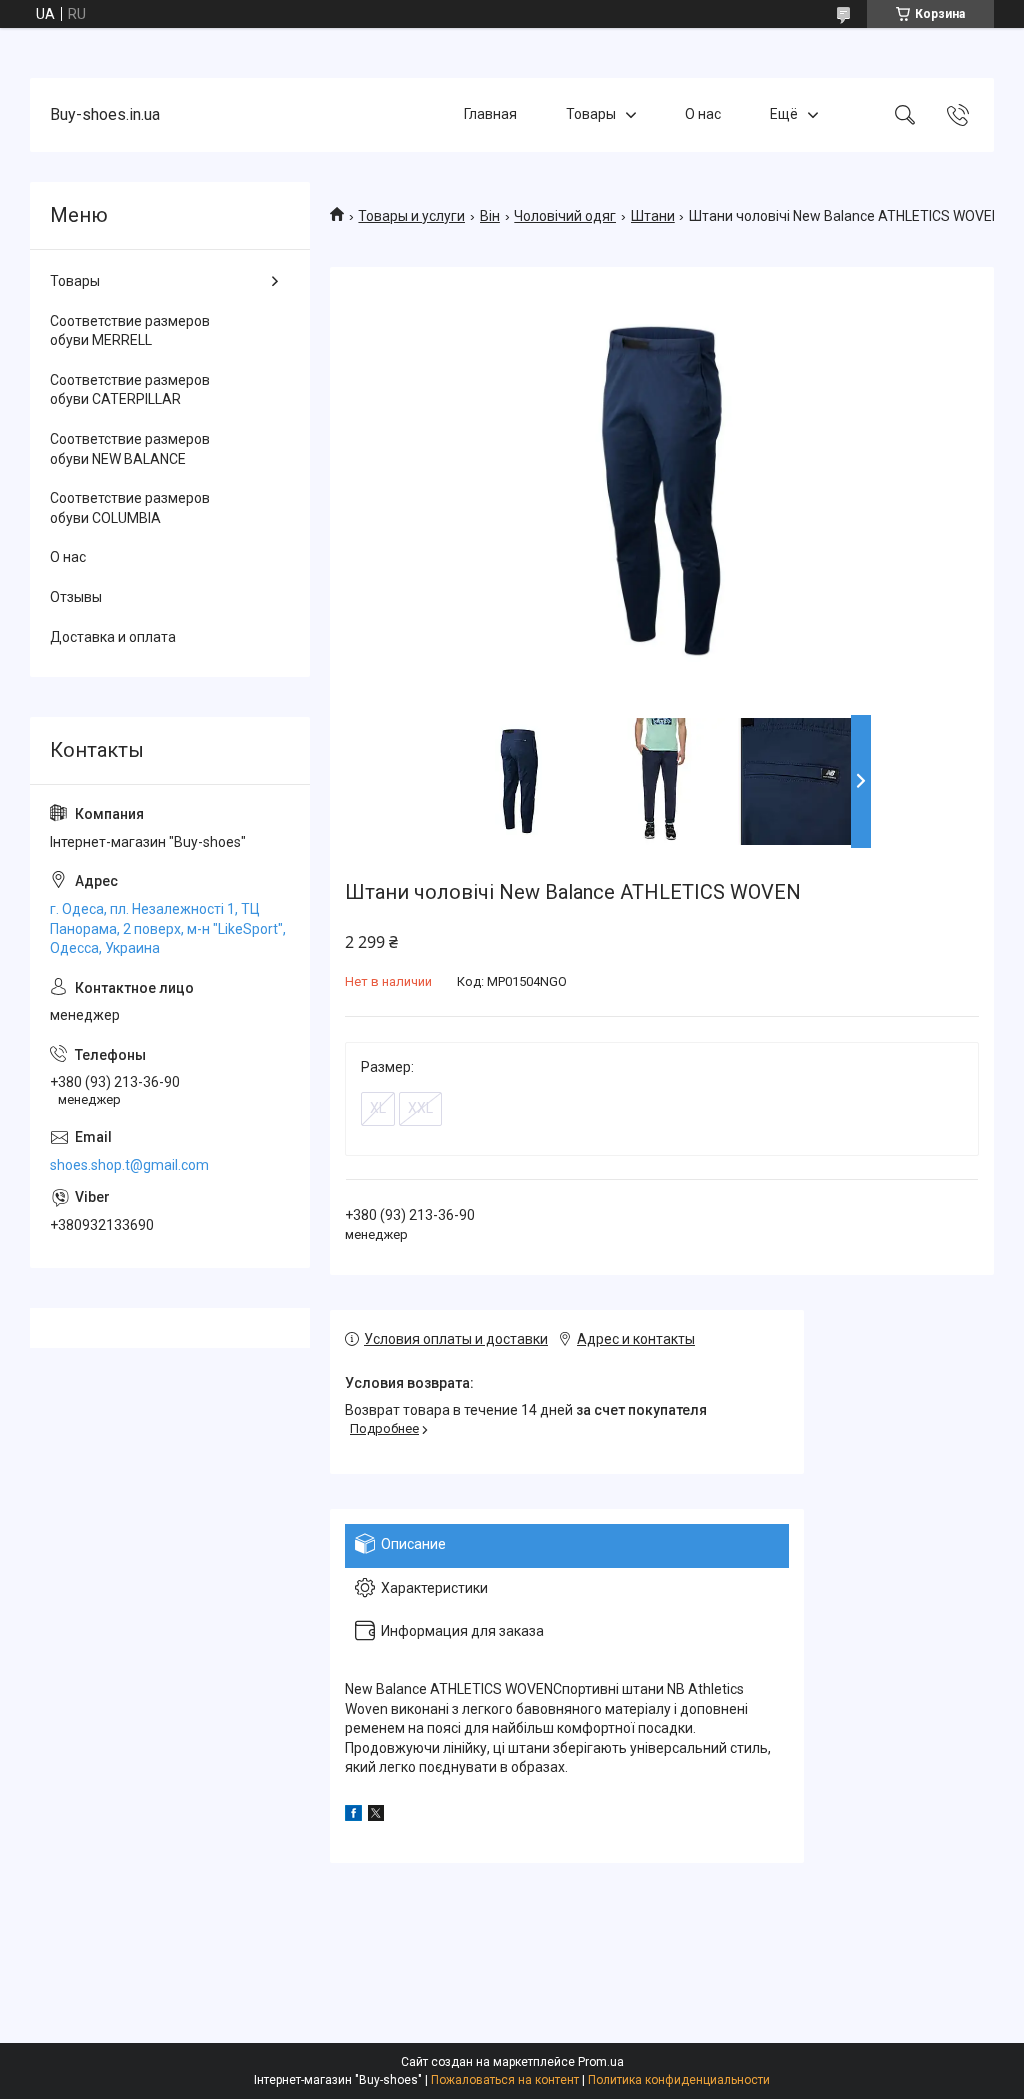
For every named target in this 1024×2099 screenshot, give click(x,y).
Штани (653, 216)
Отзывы (76, 597)
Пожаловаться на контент (505, 2080)
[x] (376, 1816)
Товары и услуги (411, 216)
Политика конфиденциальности (679, 2080)
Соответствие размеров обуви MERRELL (130, 331)
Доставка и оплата (113, 637)
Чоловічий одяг (565, 216)
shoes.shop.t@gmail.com (129, 1165)
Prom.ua (601, 2062)
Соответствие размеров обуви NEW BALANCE (130, 449)
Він (490, 216)
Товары (591, 114)
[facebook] (353, 1816)
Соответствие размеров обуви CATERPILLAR (130, 390)
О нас (703, 114)
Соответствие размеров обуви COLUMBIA (130, 508)
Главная (490, 114)
